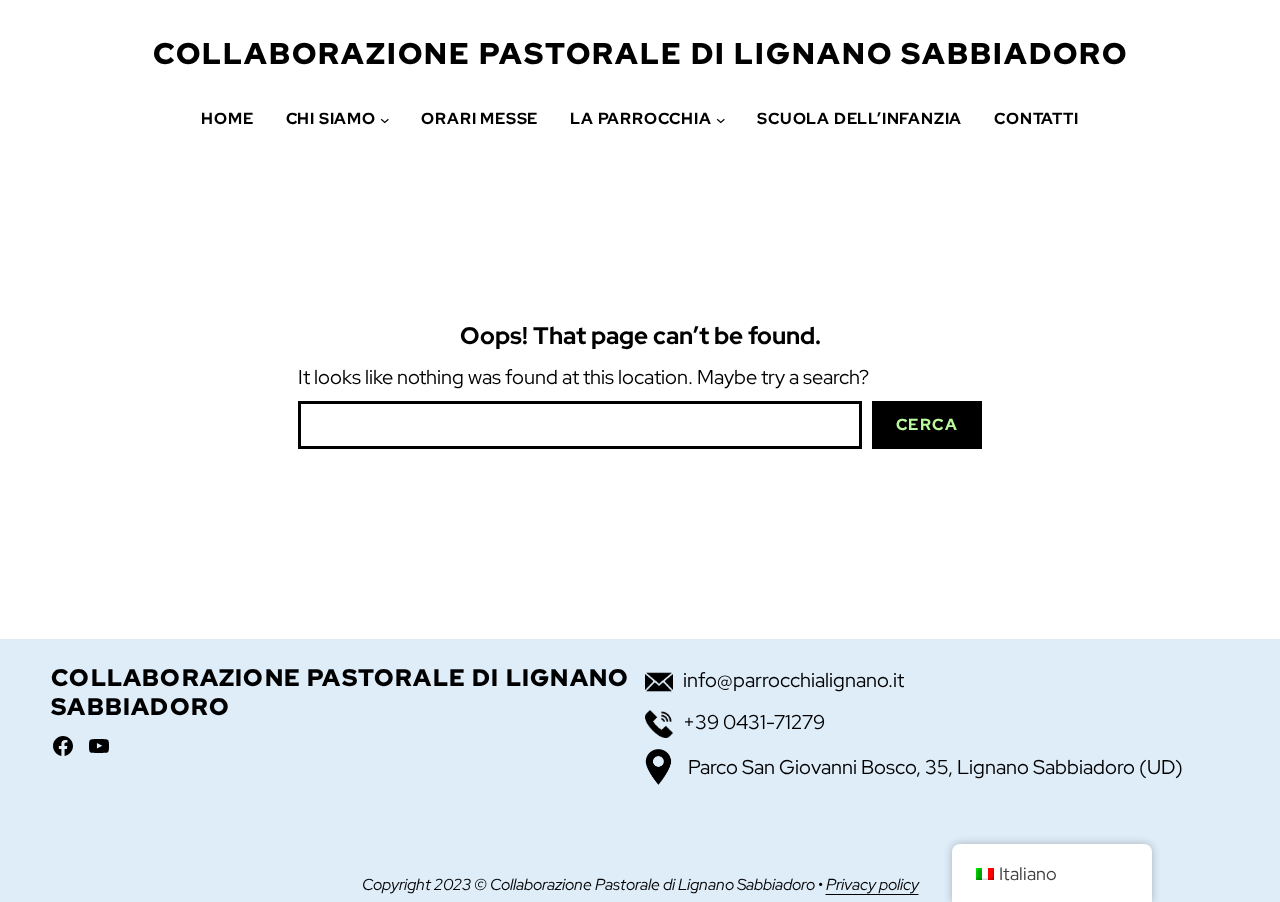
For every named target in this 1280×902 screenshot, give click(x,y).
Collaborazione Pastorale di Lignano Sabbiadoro (640, 53)
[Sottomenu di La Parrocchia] (721, 119)
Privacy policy (872, 884)
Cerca (927, 424)
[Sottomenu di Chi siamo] (385, 119)
